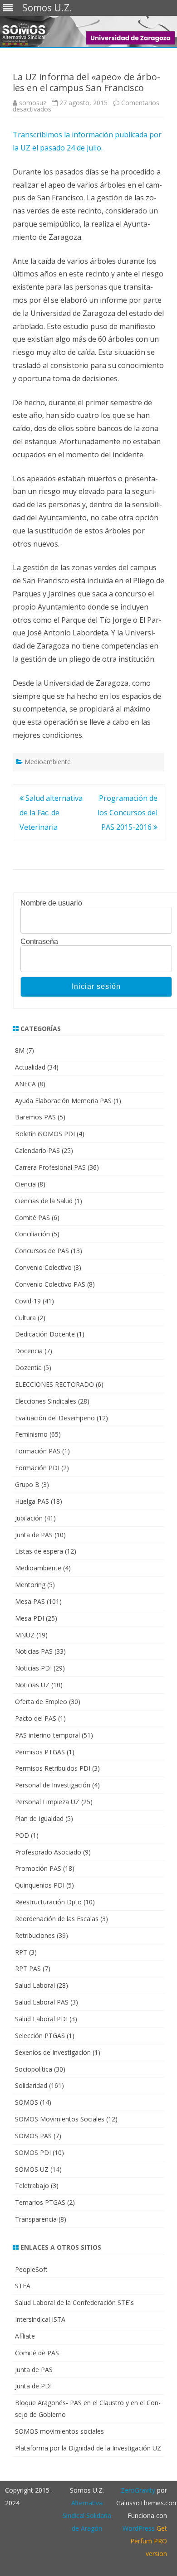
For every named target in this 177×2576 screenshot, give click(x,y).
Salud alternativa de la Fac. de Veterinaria (51, 813)
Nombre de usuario (51, 903)
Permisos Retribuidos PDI (53, 1768)
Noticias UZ (32, 1685)
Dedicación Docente (45, 1334)
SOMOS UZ (32, 2169)
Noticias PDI (33, 1668)
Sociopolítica (34, 2069)
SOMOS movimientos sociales (59, 2431)
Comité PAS (32, 1218)
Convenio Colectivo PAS (50, 1284)
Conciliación (32, 1234)
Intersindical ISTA (40, 2319)
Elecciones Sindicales (46, 1401)
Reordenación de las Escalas (57, 1919)
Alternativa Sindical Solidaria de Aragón (87, 2515)
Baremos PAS (35, 1117)
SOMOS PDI (33, 2152)
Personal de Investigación (53, 1785)
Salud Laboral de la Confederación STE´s (74, 2302)
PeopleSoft (31, 2269)
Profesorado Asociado (48, 1852)
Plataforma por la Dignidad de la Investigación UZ (88, 2448)
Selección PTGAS (40, 2036)
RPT (21, 1952)
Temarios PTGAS (40, 2202)
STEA (23, 2286)
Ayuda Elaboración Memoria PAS (63, 1101)
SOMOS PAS (33, 2136)
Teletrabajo (32, 2186)
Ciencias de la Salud (44, 1201)
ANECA (25, 1084)
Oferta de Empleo (41, 1702)
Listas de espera (39, 1551)
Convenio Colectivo (43, 1267)
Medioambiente (48, 762)
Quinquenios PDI (40, 1885)
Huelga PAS (32, 1501)
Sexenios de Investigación (53, 2052)
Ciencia (25, 1184)
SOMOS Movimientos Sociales (60, 2119)
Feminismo (31, 1434)
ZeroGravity (138, 2490)
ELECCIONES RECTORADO (54, 1384)
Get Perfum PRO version (149, 2541)
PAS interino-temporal (47, 1735)
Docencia (29, 1351)
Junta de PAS (34, 1535)
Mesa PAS (30, 1601)
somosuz (33, 103)
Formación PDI (37, 1468)
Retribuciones (35, 1935)
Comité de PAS (37, 2353)
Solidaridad (31, 2085)
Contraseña (39, 942)
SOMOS (27, 2102)
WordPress (139, 2528)
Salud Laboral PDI (41, 2019)
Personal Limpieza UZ (47, 1802)
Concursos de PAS (42, 1251)
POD (22, 1835)
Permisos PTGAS (40, 1752)
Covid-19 (28, 1301)
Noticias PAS (34, 1651)
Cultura (25, 1318)
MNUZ (25, 1635)
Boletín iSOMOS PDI (45, 1134)
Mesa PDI (29, 1618)
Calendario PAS (37, 1150)
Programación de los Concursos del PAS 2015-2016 (128, 813)
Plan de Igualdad (39, 1818)
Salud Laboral (35, 1985)
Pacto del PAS (36, 1718)
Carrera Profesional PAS (50, 1167)
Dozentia (28, 1368)
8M (20, 1050)
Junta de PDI (33, 2386)
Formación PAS (38, 1451)
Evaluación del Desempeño (55, 1418)
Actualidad (30, 1067)
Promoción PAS (38, 1868)
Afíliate (25, 2336)
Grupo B (27, 1484)
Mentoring (30, 1585)
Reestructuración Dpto (48, 1902)
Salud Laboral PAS (42, 2002)
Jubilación (29, 1518)
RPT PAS (28, 1968)
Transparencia (36, 2219)
